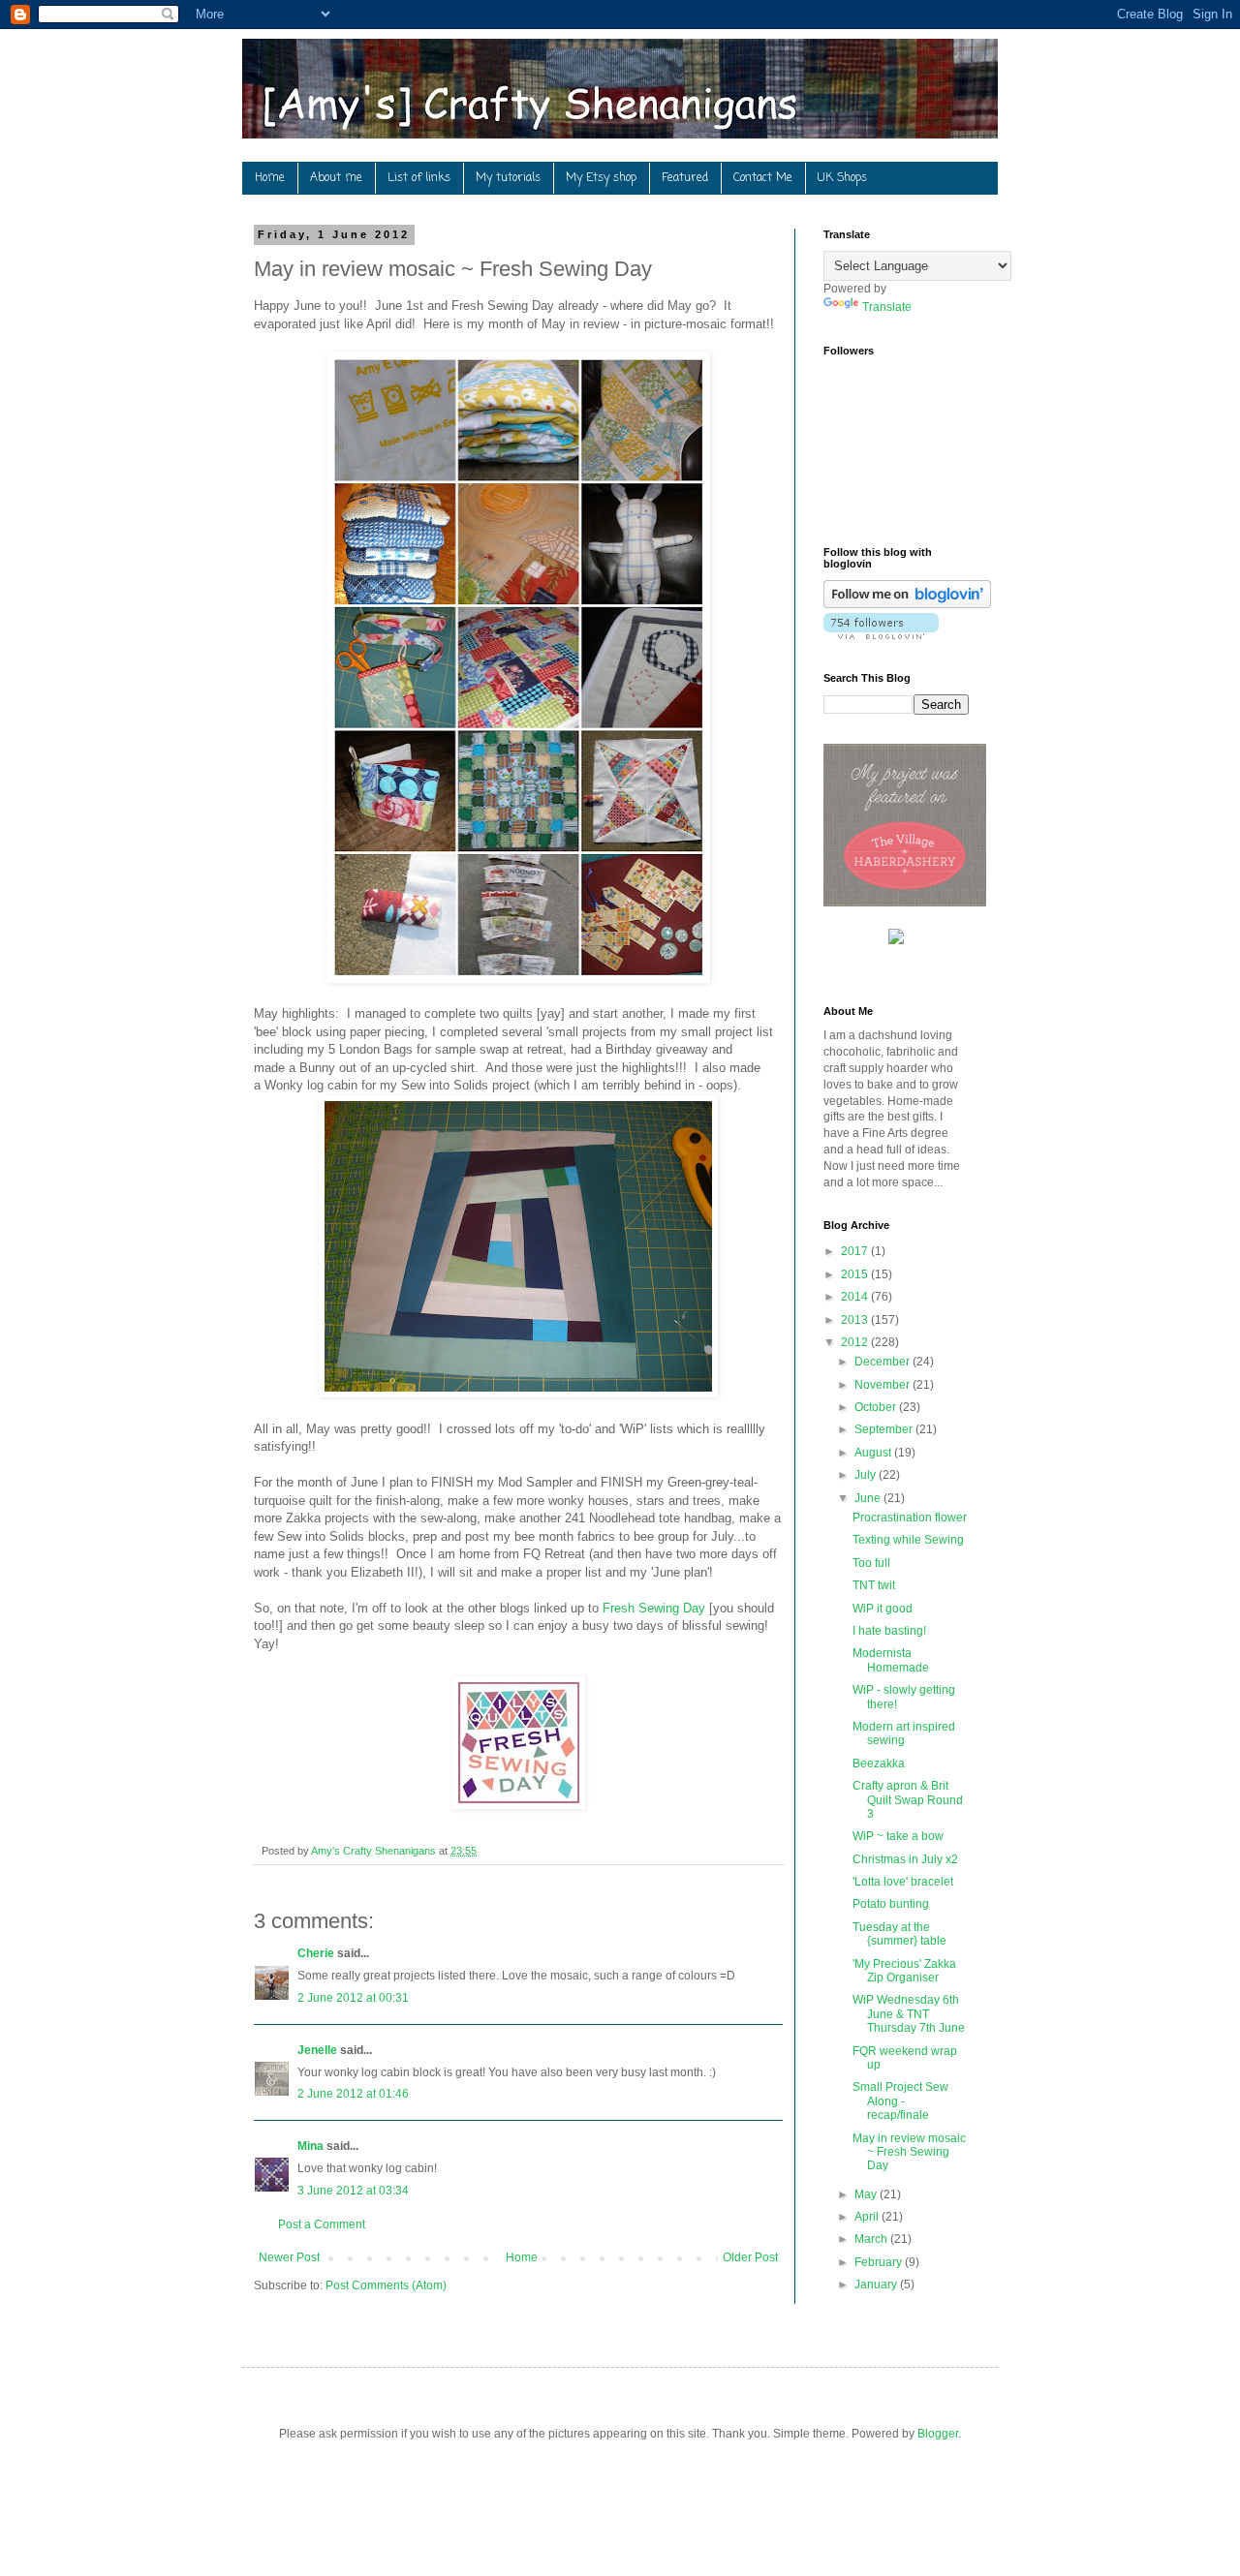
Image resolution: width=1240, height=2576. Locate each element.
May (867, 2194)
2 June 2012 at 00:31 (353, 1998)
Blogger (938, 2434)
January (877, 2285)
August (874, 1453)
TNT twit (874, 1585)
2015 (856, 1274)
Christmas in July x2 (905, 1859)
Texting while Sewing (908, 1540)
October (877, 1407)
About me (336, 178)
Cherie (316, 1953)
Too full (871, 1563)
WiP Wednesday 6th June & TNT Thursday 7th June (909, 2014)
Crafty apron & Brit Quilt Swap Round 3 (908, 1800)
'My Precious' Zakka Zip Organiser (904, 1971)
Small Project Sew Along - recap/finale (900, 2101)
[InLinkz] (896, 935)
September (885, 1429)
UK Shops (842, 178)
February (880, 2262)
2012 (856, 1342)
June (869, 1498)
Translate (887, 307)
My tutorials (508, 178)
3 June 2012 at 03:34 (353, 2191)
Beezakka (879, 1763)
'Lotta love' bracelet (903, 1882)
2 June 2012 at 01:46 (353, 2094)
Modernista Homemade (891, 1660)
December (883, 1362)
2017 (856, 1251)
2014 (856, 1297)
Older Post (750, 2257)
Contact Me (763, 178)
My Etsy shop (601, 178)
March (872, 2239)
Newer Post (289, 2257)
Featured (685, 178)
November (883, 1385)
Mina (310, 2146)
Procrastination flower (910, 1518)
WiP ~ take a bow (898, 1836)
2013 (856, 1320)
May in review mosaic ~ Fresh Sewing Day (909, 2152)
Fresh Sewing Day (654, 1608)
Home (270, 178)
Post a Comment (322, 2224)
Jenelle (317, 2050)
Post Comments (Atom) (386, 2285)
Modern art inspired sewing (904, 1733)
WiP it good (883, 1609)
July (867, 1475)
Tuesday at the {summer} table (899, 1934)
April (868, 2217)
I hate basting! (889, 1631)
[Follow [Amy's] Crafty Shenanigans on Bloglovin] (907, 604)
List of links (419, 178)
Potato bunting (891, 1904)
